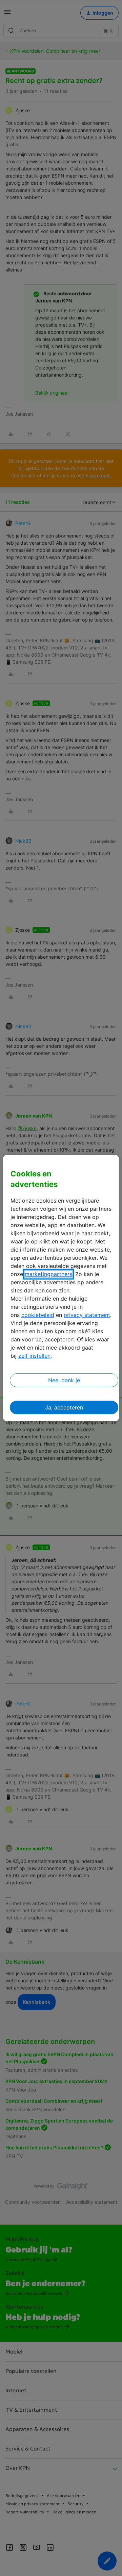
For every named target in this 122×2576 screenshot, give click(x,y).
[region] (61, 1288)
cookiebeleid (38, 1315)
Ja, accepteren (64, 1407)
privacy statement (87, 1315)
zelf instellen (34, 1356)
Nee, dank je (64, 1380)
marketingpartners (48, 1274)
